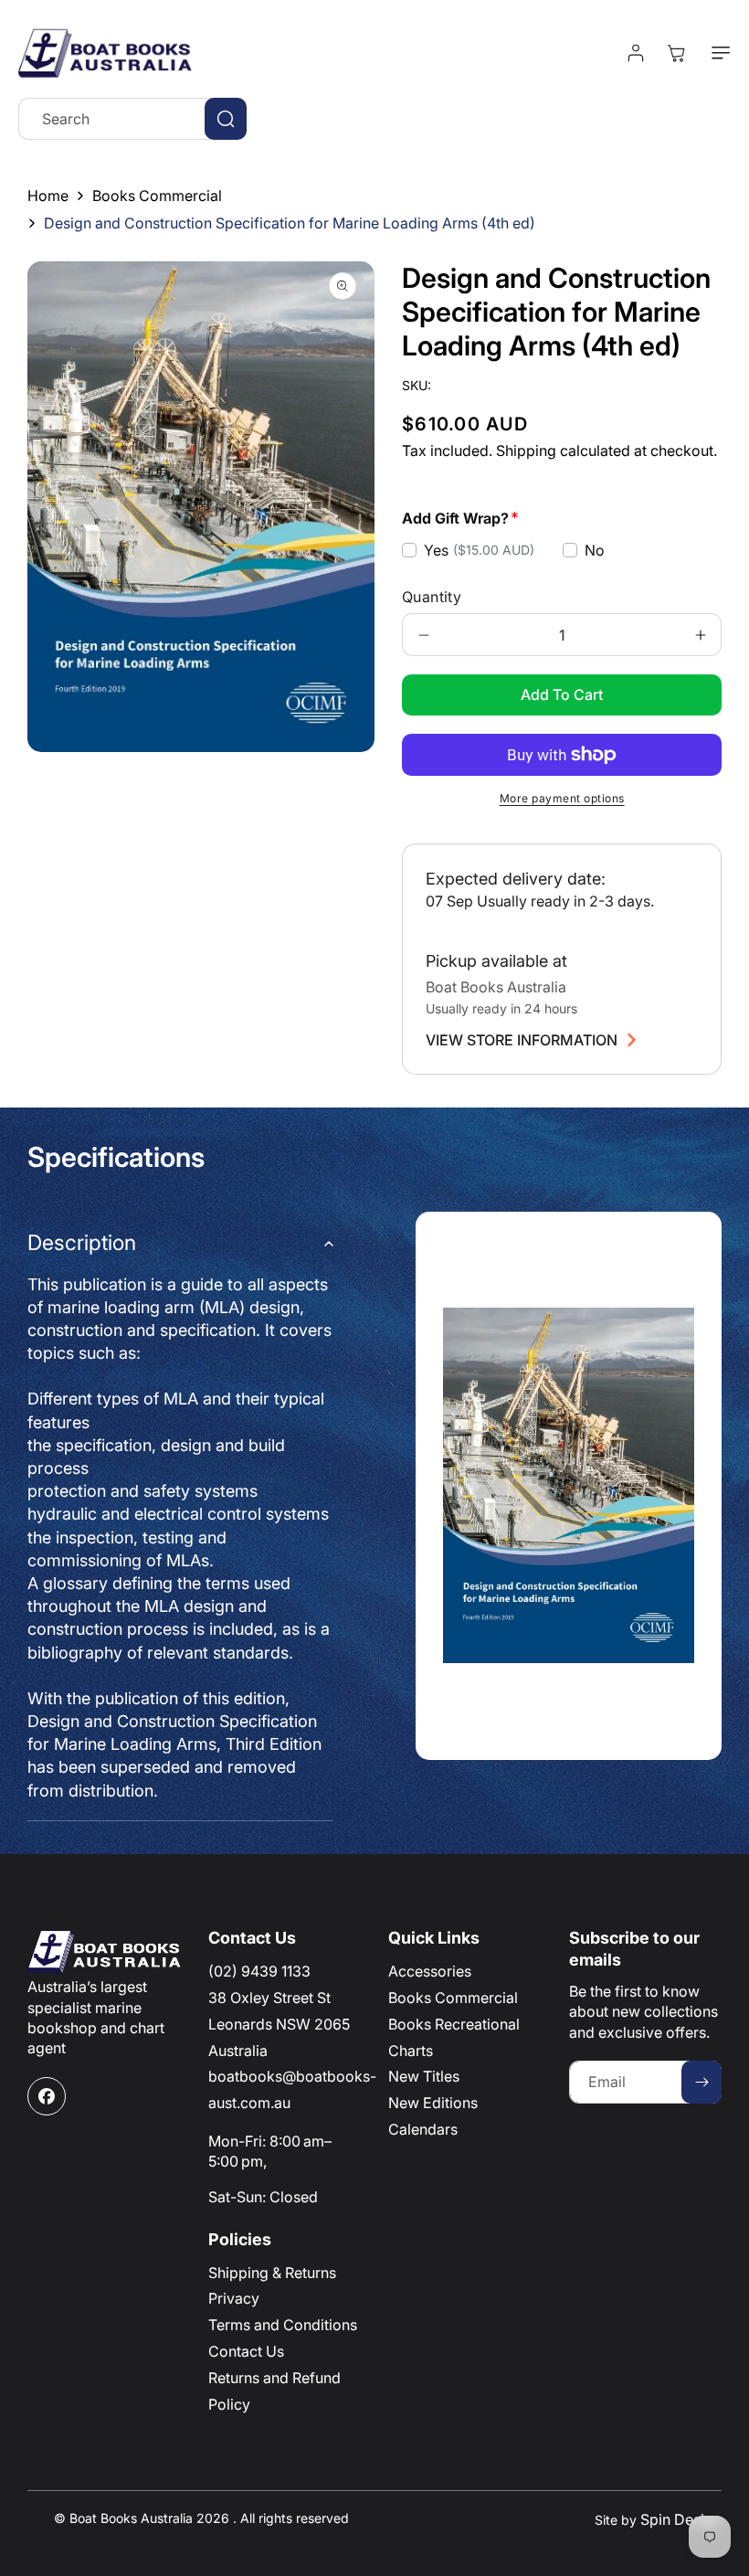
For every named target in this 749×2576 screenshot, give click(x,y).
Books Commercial (157, 196)
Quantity (432, 597)
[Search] (226, 119)
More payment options (562, 798)
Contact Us (246, 2351)
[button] (717, 53)
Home (48, 196)
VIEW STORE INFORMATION (522, 1040)
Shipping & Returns (272, 2273)
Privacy (234, 2298)
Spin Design (681, 2519)
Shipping (526, 451)
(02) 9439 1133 (259, 1971)
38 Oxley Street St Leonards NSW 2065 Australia (279, 2024)
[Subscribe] (702, 2082)
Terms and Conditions (283, 2325)
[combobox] (132, 119)
